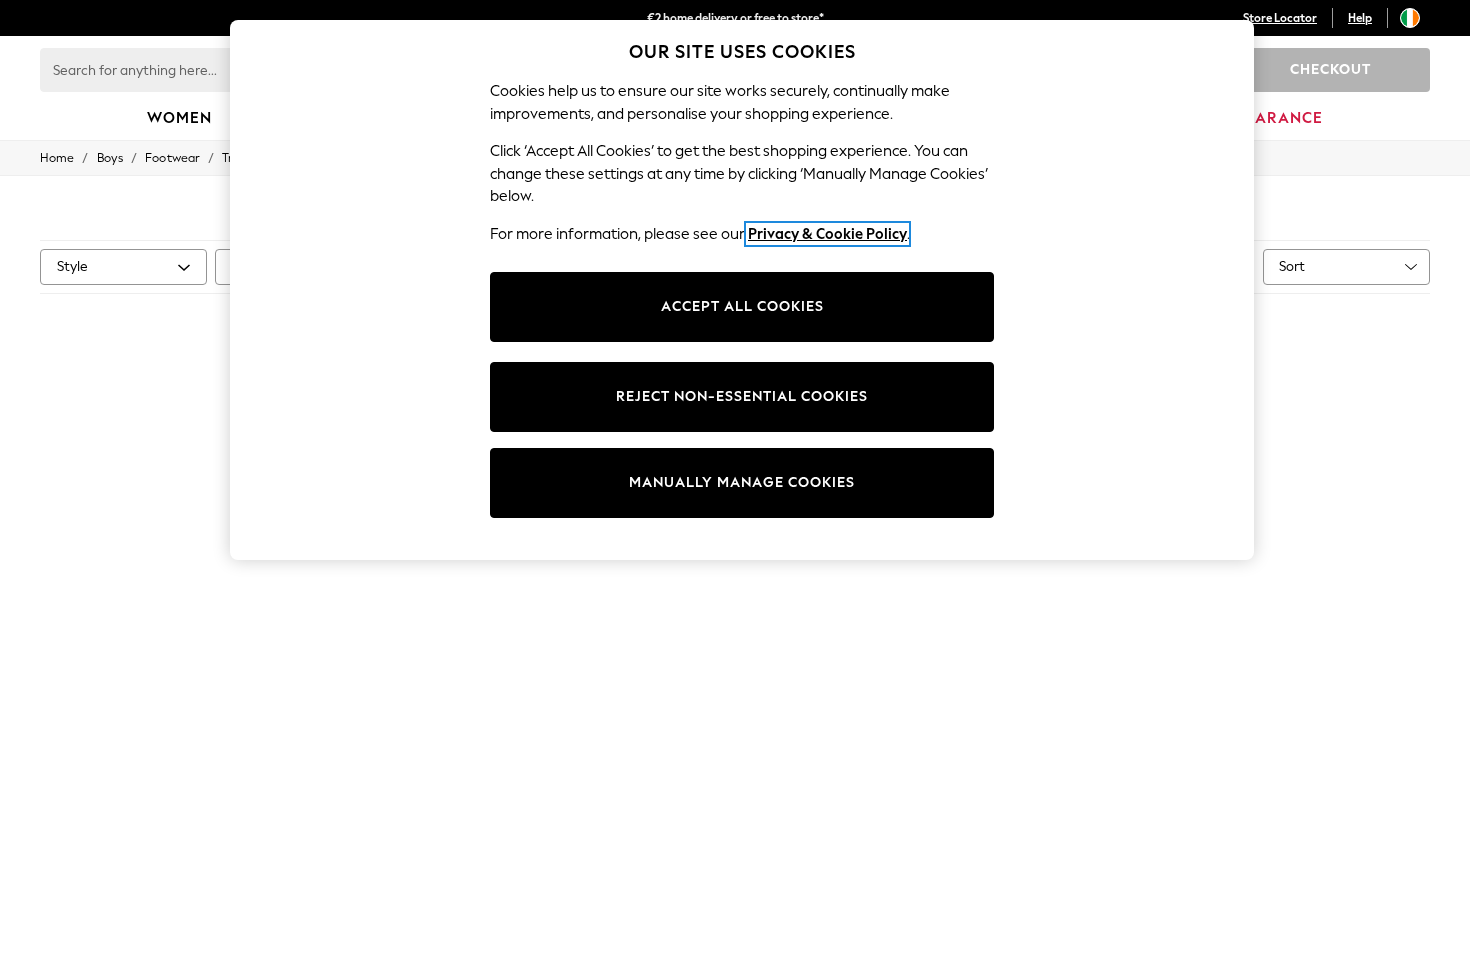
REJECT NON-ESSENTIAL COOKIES (742, 396)
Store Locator (1280, 18)
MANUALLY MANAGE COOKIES (742, 482)
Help (1360, 18)
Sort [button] (1292, 266)
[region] (742, 290)
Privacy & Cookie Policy (827, 234)
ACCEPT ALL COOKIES (742, 306)
